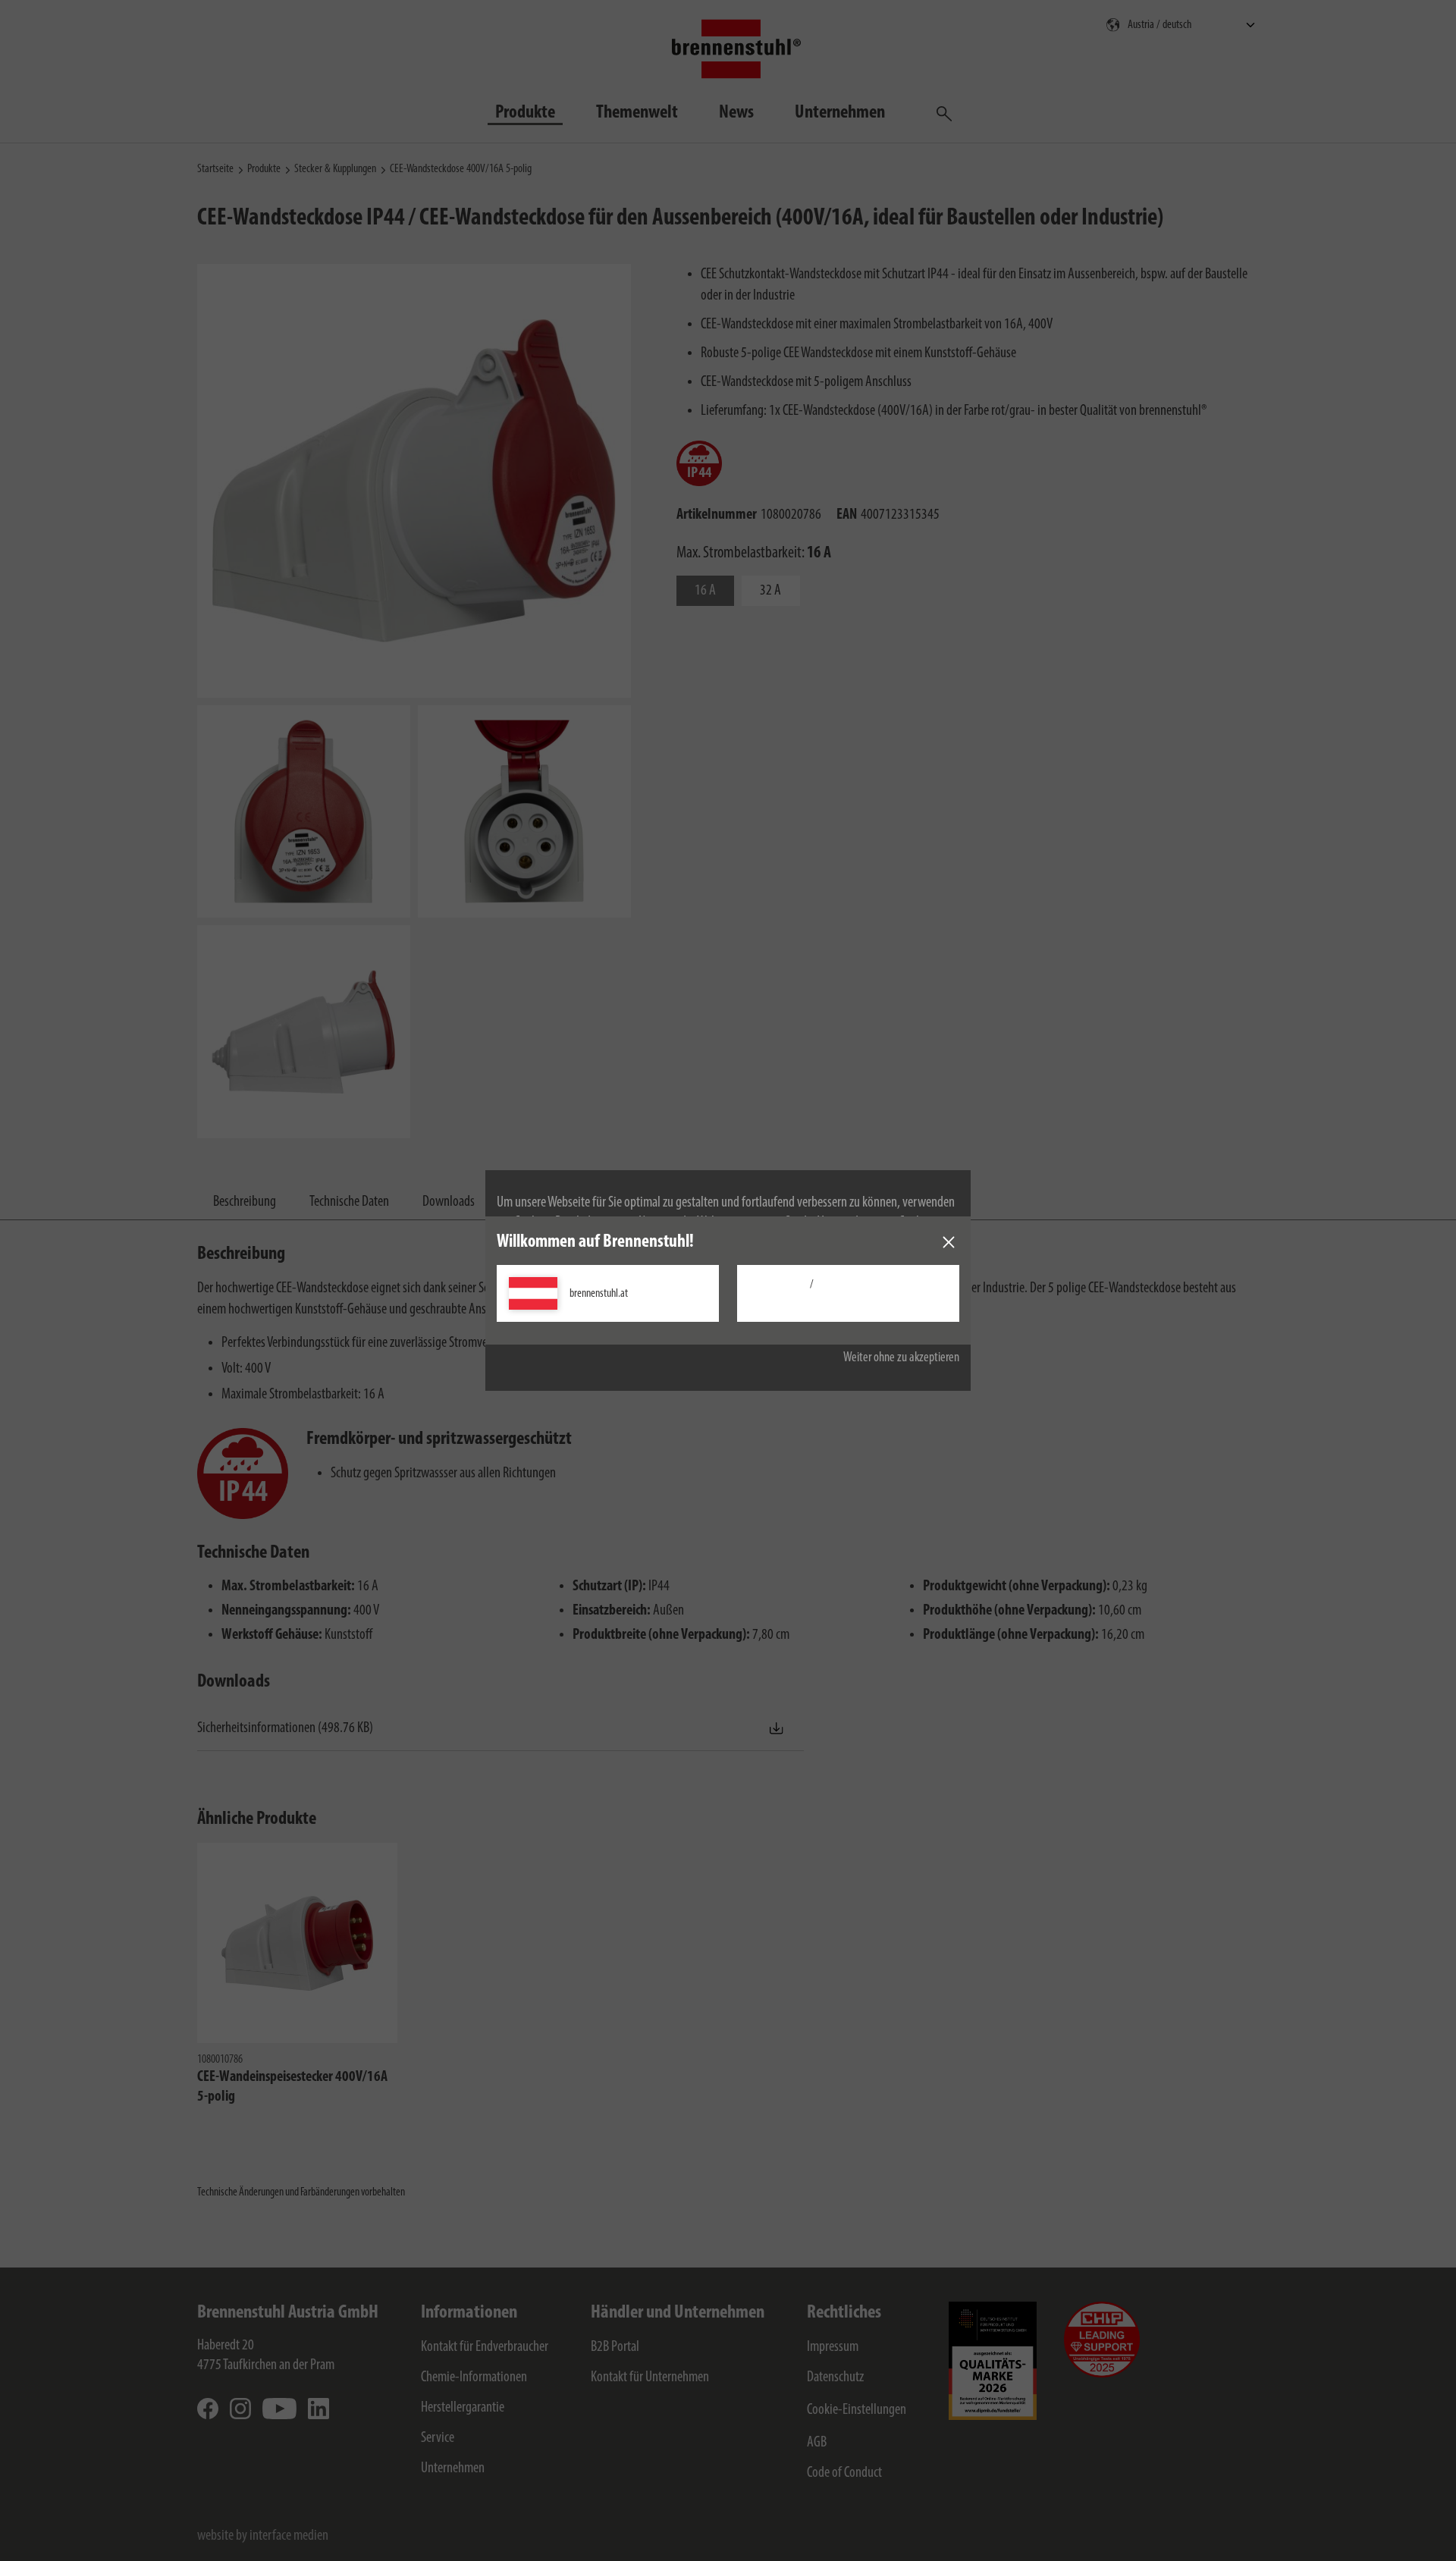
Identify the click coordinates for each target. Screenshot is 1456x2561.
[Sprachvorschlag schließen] (949, 1242)
